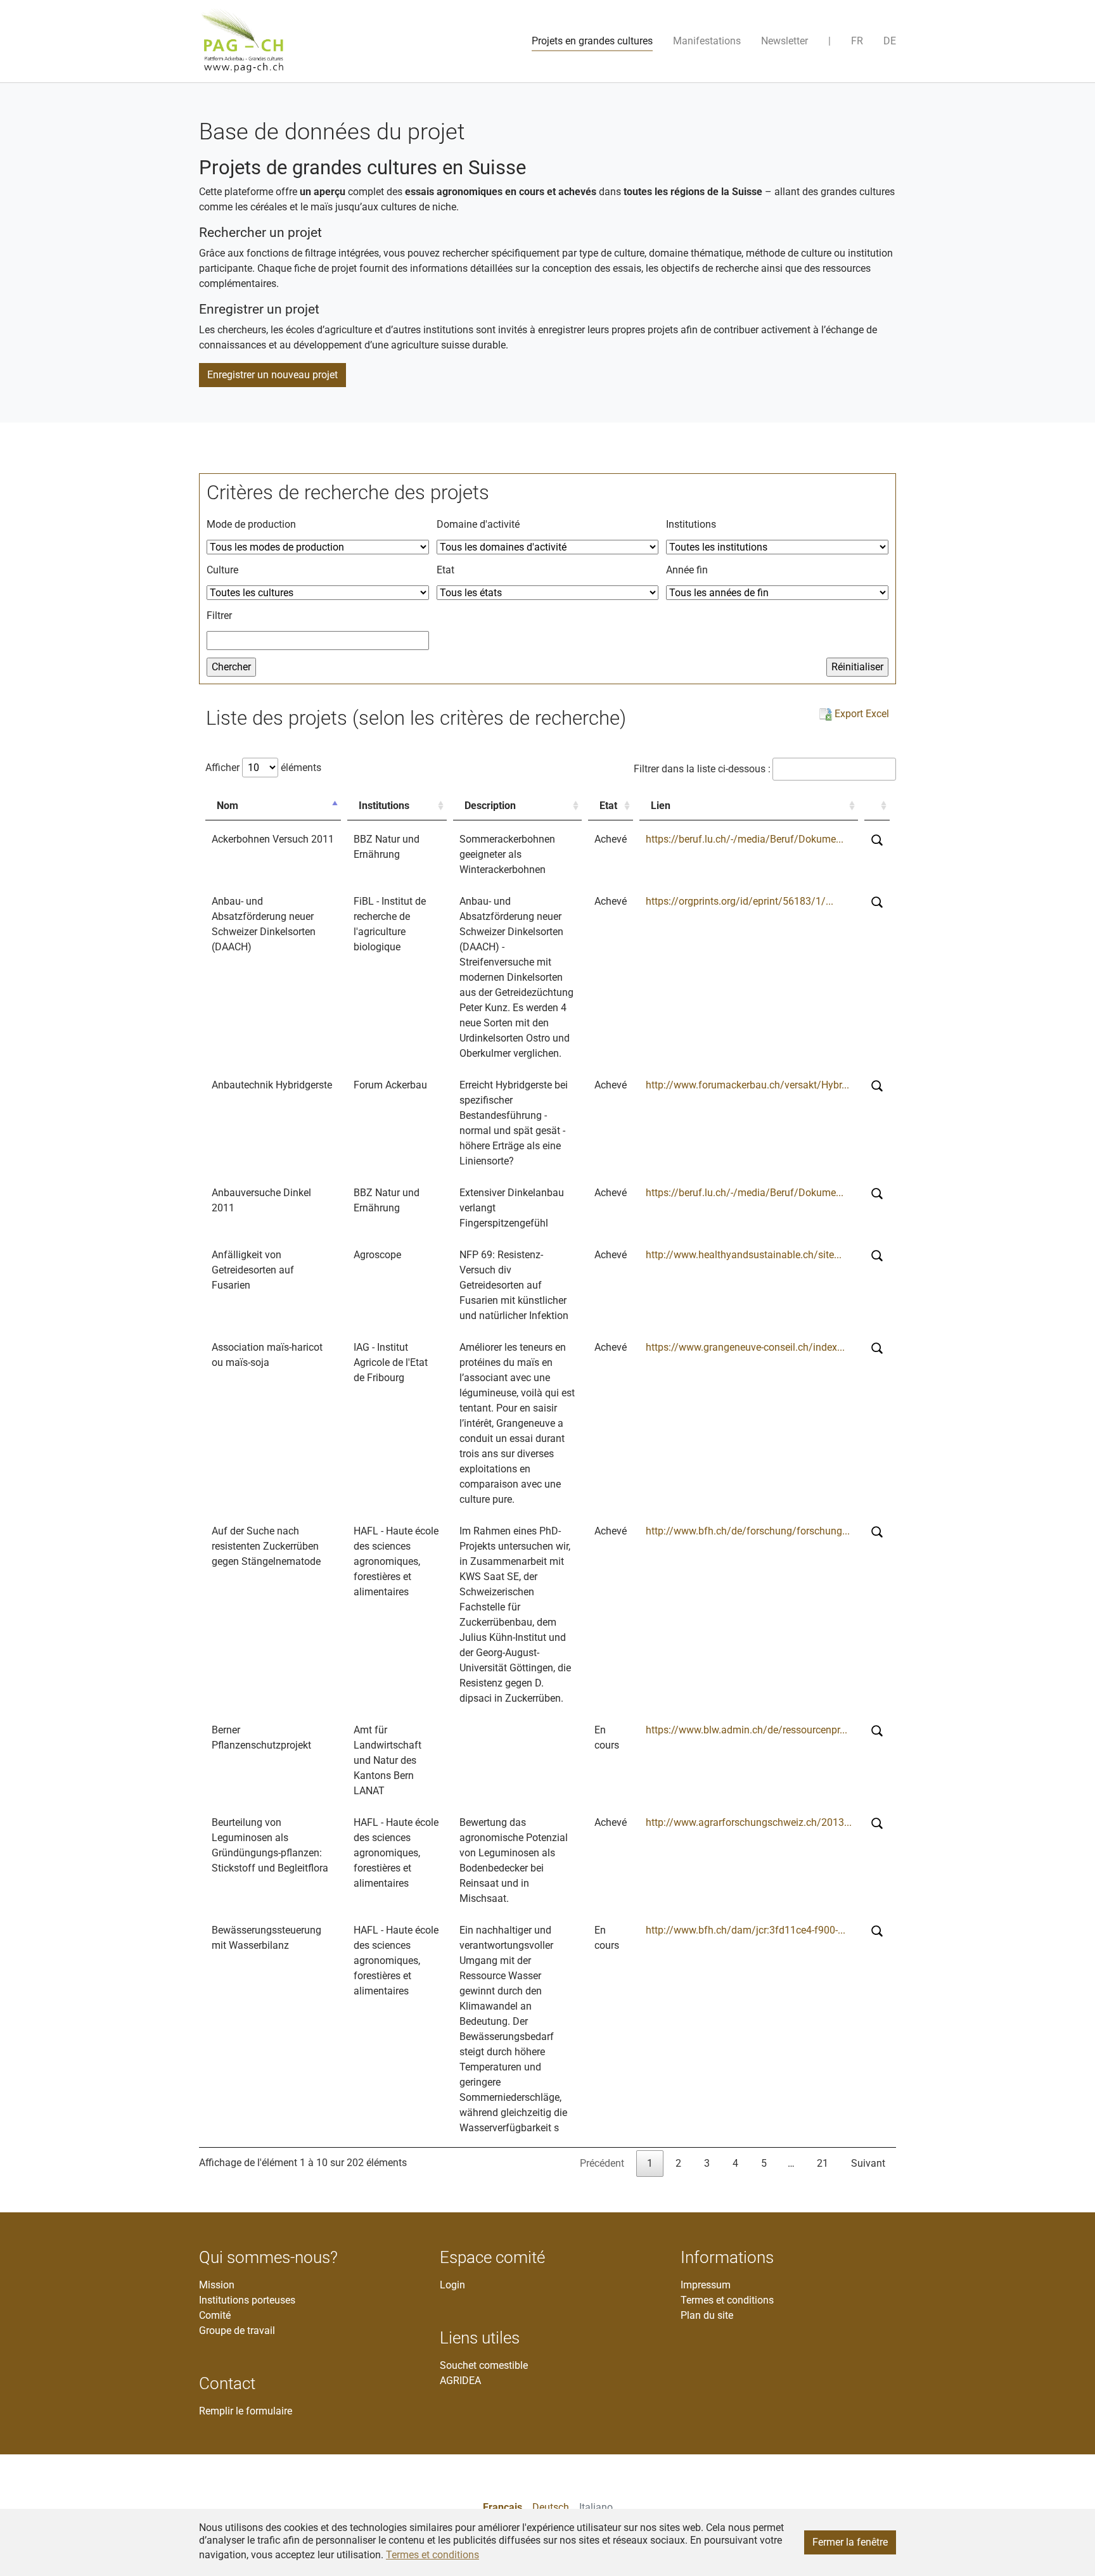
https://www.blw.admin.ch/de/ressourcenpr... (746, 1730)
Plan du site (707, 2315)
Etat (608, 806)
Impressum (706, 2285)
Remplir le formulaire (246, 2411)
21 (823, 2163)
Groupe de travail (237, 2331)
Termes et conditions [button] (432, 2555)
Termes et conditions (727, 2300)
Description (490, 806)
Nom (227, 806)
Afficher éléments (263, 768)
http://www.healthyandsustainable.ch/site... (744, 1255)
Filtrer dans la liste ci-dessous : (702, 769)
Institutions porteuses (247, 2300)
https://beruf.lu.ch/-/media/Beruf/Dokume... (745, 839)
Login (452, 2285)
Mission (217, 2285)
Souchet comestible (484, 2365)
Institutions (384, 806)
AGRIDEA (460, 2381)
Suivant (868, 2163)
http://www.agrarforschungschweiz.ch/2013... (749, 1822)
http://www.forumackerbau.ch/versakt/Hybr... (747, 1085)
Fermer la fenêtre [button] (850, 2542)
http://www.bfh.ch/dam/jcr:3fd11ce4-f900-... (746, 1930)
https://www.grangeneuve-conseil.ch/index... (745, 1347)
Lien (661, 806)
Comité (215, 2315)
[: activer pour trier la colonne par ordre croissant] (877, 806)
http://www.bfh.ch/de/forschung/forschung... (748, 1531)
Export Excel (861, 714)
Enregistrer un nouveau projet (272, 375)
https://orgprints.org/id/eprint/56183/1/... (740, 901)
